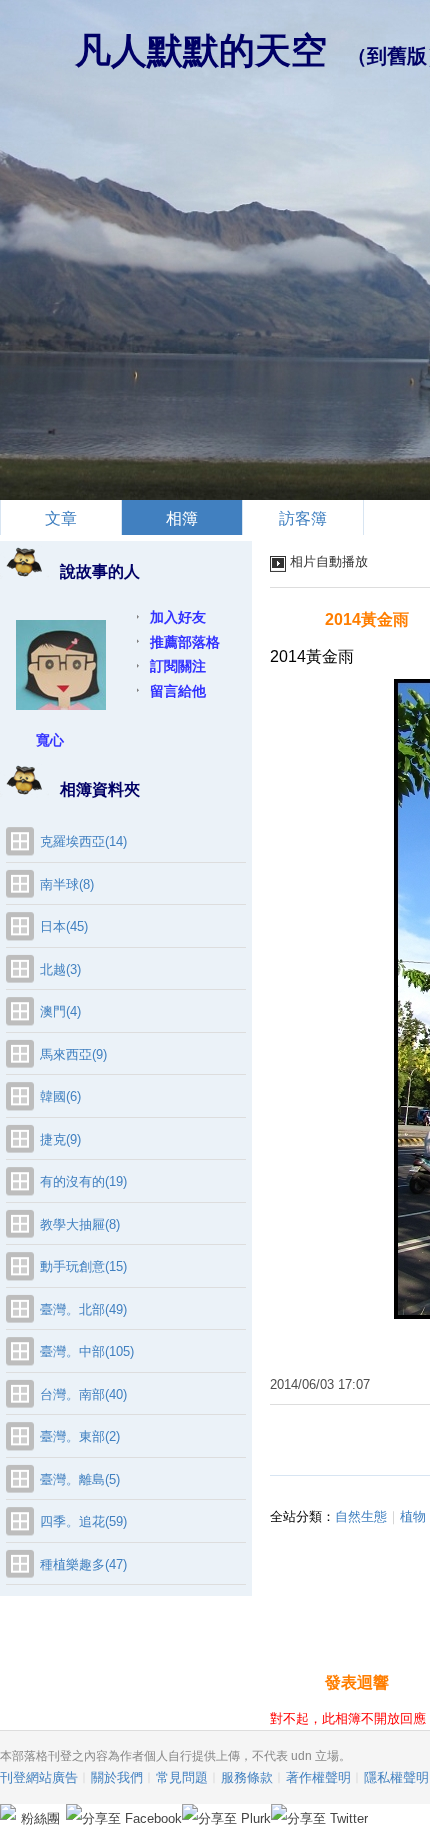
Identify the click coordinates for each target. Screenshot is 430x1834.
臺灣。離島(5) (80, 1479)
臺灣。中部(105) (87, 1351)
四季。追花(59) (83, 1521)
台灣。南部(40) (83, 1394)
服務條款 (247, 1777)
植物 (413, 1516)
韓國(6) (60, 1096)
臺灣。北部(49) (83, 1309)
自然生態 (361, 1516)
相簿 (182, 518)
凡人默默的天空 (201, 50)
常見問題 (182, 1777)
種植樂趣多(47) (83, 1564)
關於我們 (117, 1777)
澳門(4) (60, 1011)
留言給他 (178, 691)
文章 (61, 518)
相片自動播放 (329, 561)
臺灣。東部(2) (80, 1436)
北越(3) (60, 969)
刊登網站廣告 (39, 1777)
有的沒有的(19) (83, 1181)
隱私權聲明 (396, 1777)
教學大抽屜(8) (80, 1224)
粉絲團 (40, 1818)
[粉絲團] (8, 1812)
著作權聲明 (318, 1777)
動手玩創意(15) (83, 1266)
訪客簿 (303, 518)
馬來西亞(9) (73, 1054)
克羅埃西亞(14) (83, 841)
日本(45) (64, 926)
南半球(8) (67, 884)
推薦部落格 (185, 642)
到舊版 (397, 56)
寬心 (50, 740)
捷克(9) (60, 1139)
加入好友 (178, 617)
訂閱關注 (178, 666)
